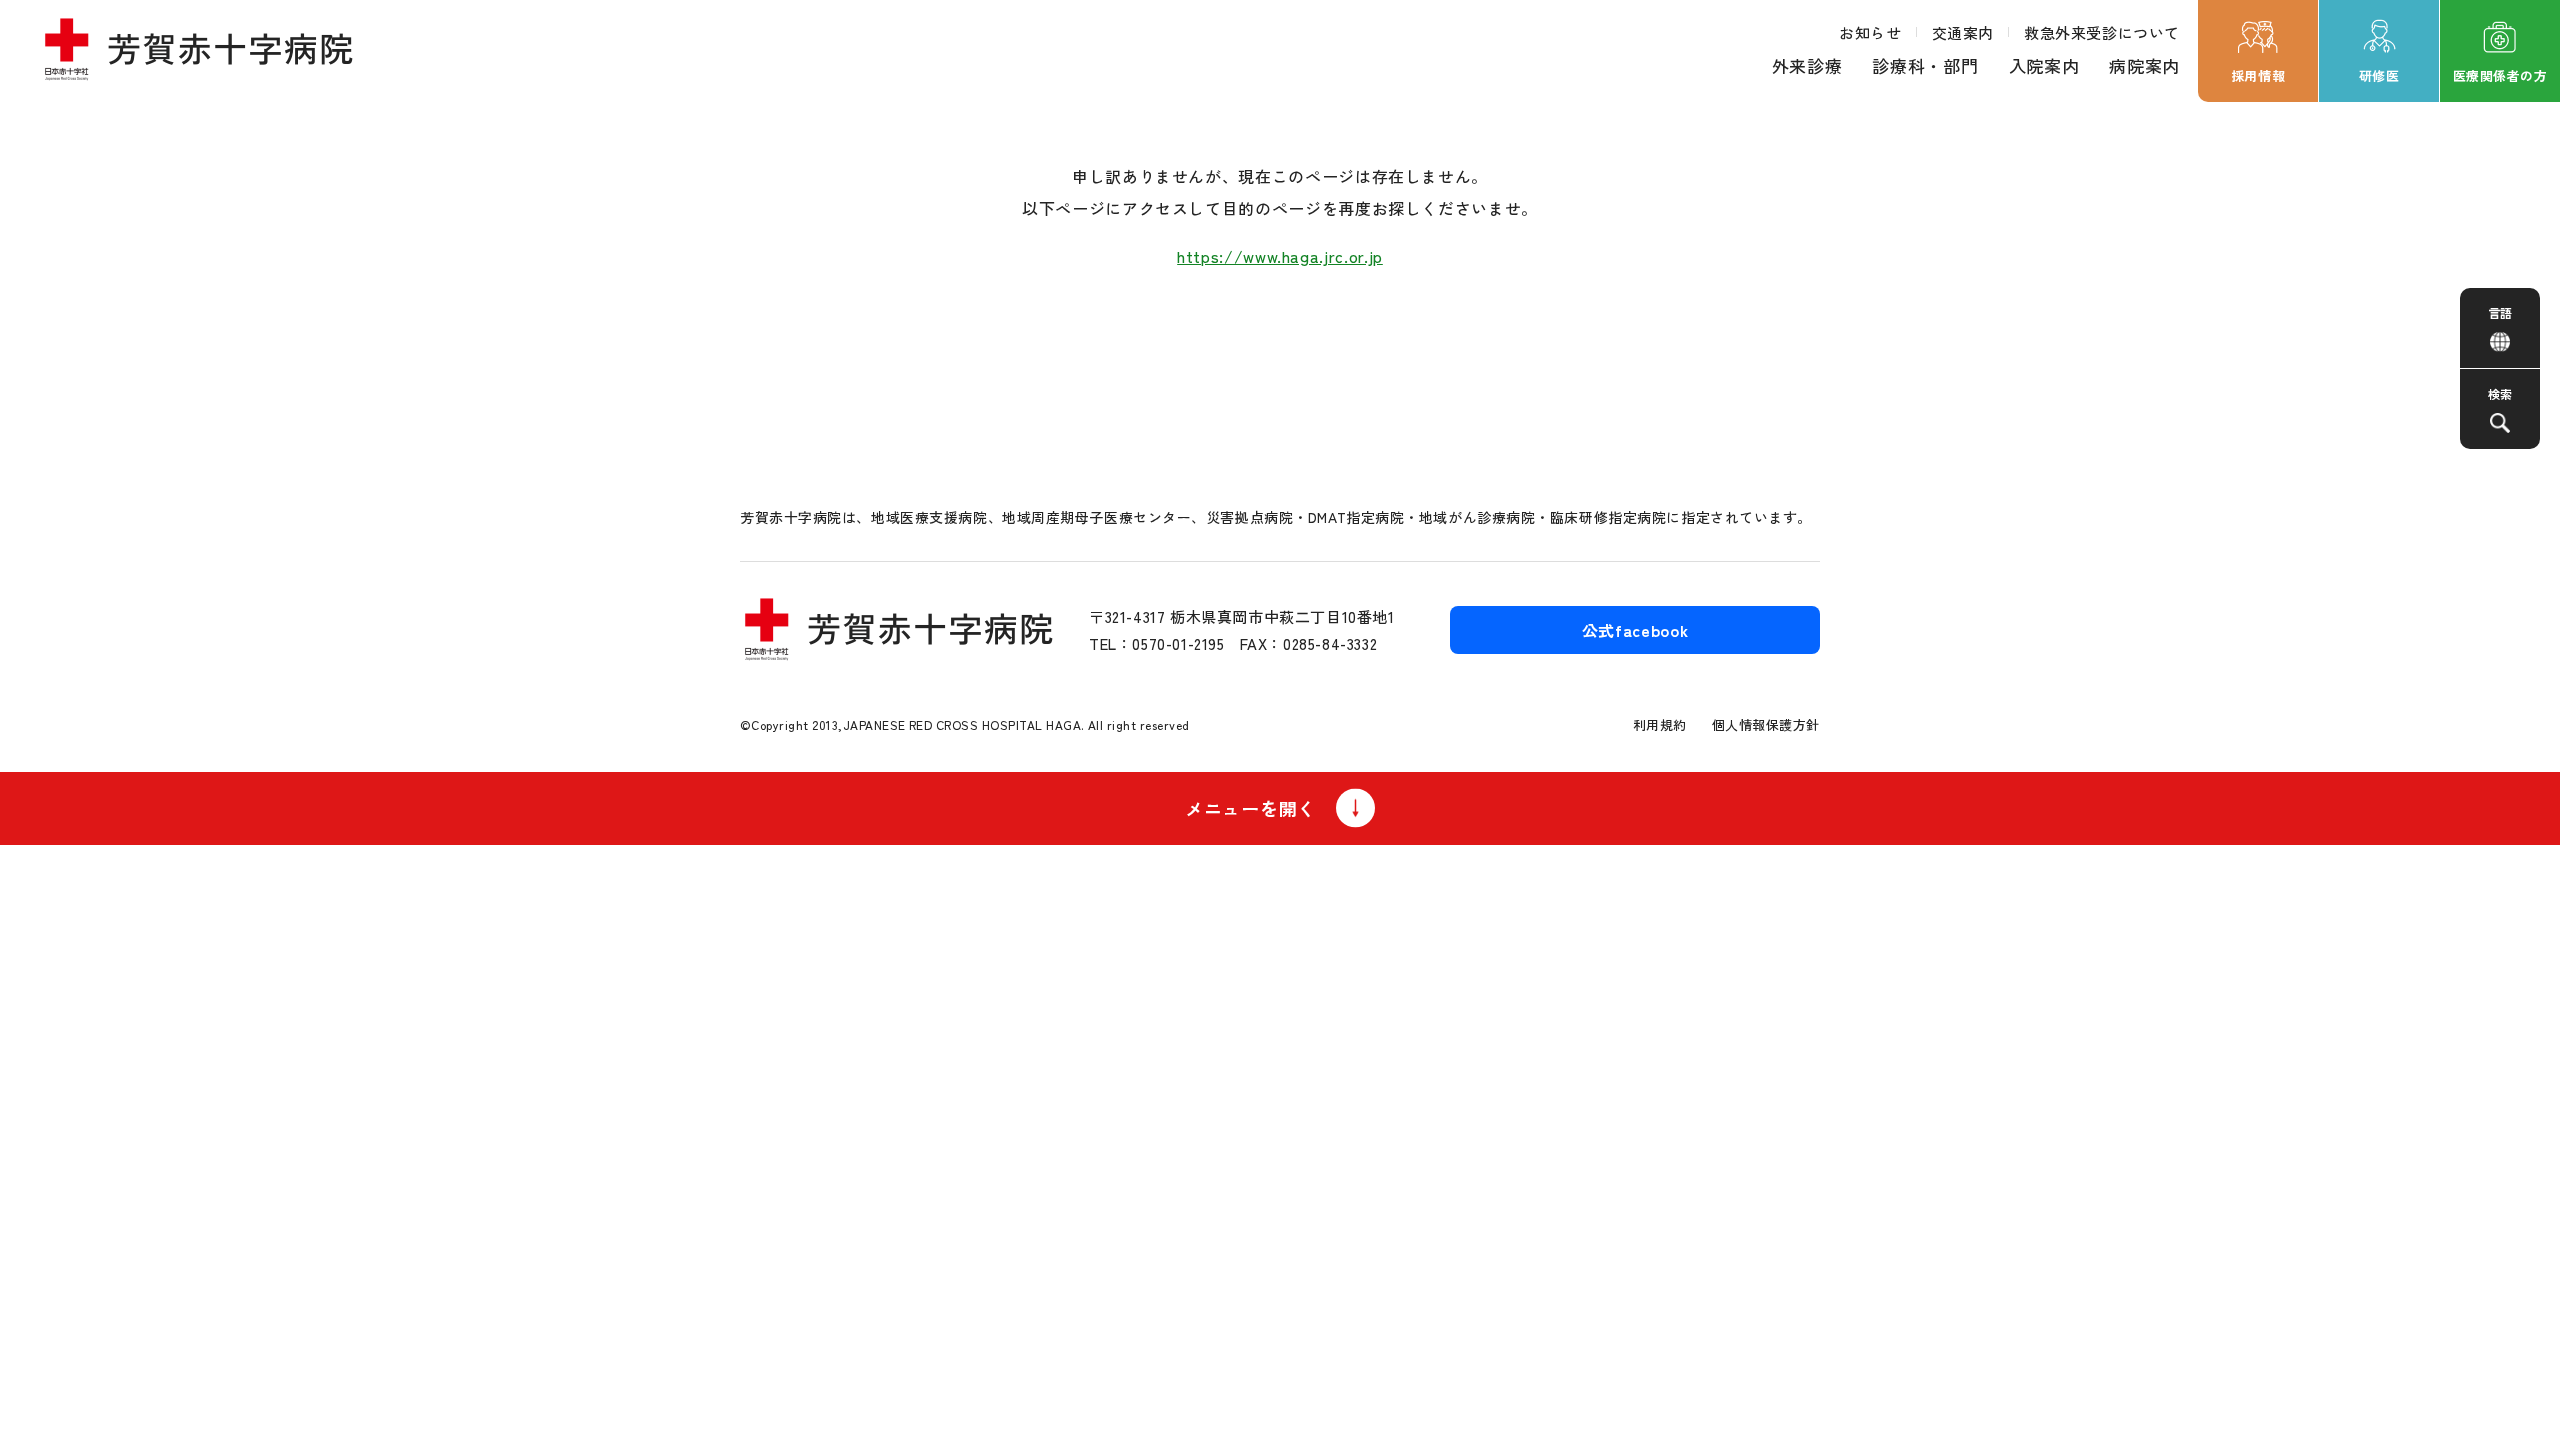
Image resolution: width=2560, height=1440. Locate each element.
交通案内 (1963, 32)
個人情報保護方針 (1766, 724)
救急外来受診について (2102, 32)
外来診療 (1807, 65)
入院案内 (2044, 65)
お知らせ (1870, 32)
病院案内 (2144, 65)
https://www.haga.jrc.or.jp (1280, 256)
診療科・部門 (1925, 65)
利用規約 (1660, 724)
